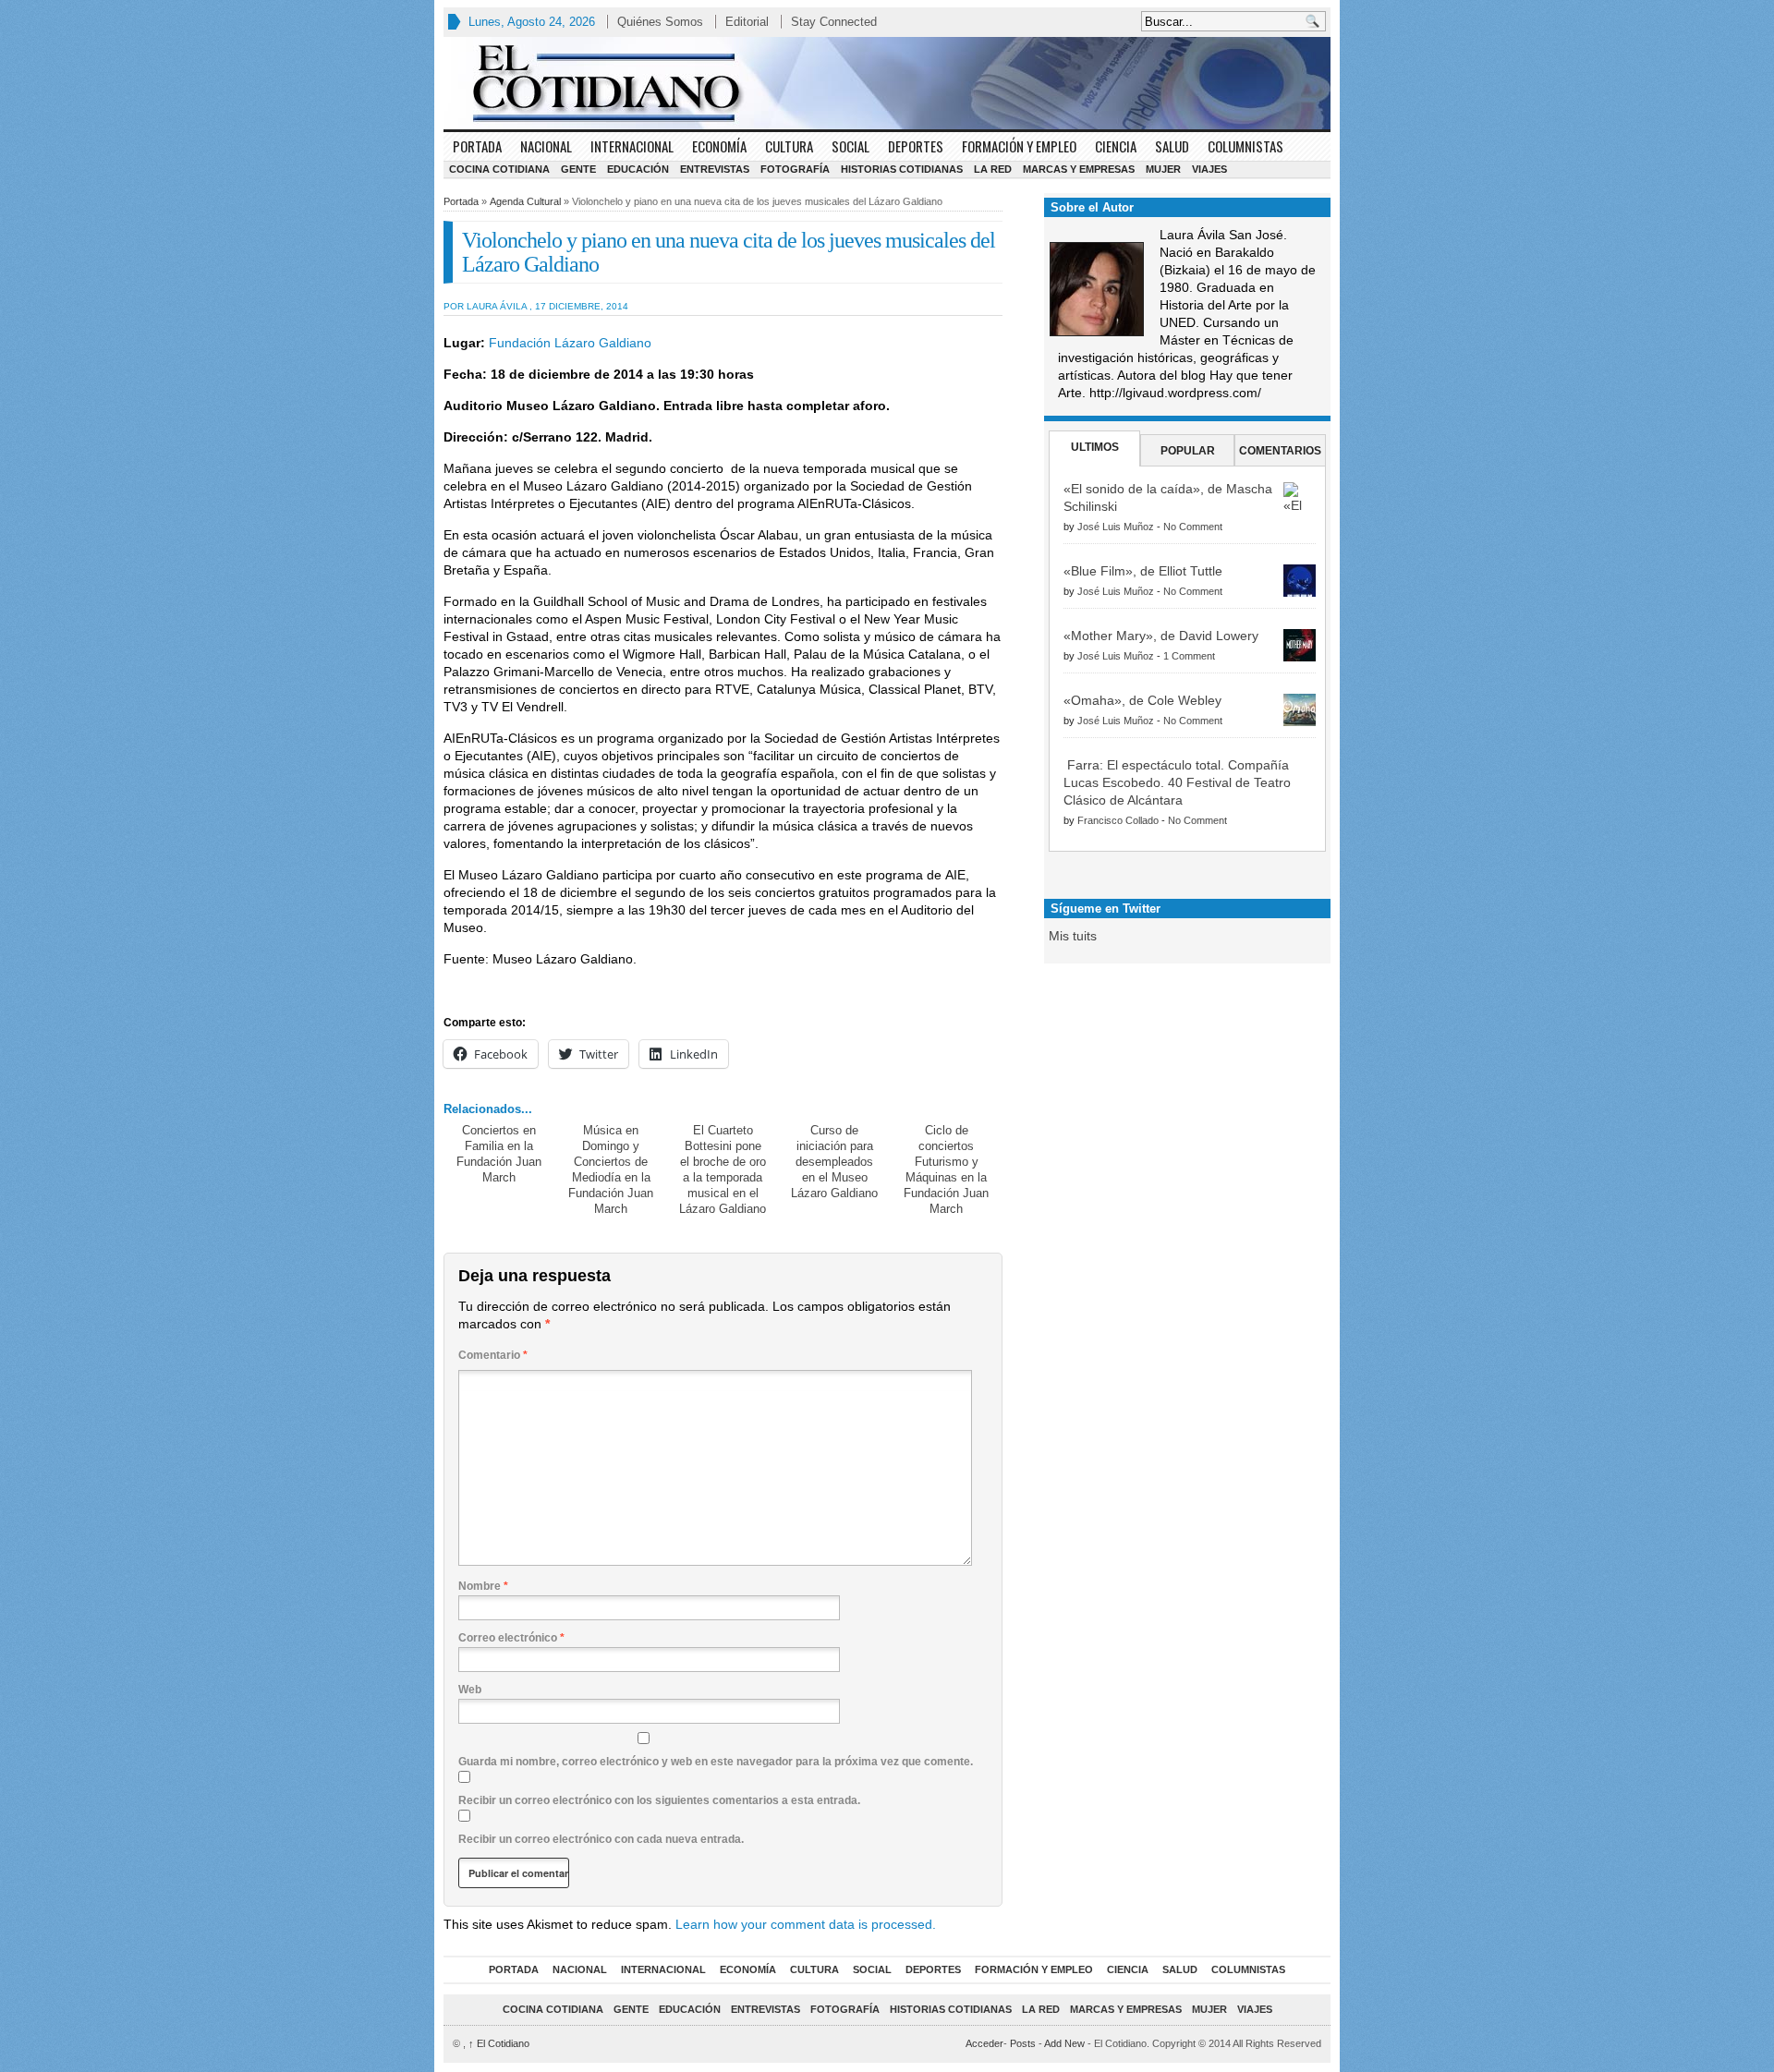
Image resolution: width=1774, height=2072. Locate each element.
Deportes (916, 146)
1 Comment (1189, 656)
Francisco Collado (1118, 820)
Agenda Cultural (525, 201)
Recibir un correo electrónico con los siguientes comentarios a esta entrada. (659, 1800)
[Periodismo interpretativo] (887, 83)
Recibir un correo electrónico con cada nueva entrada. (601, 1839)
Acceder (984, 2043)
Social (851, 146)
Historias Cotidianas (902, 169)
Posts (1023, 2043)
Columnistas (1245, 146)
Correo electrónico (511, 1638)
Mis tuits (1073, 936)
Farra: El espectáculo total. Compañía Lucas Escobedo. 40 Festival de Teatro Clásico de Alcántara (1177, 782)
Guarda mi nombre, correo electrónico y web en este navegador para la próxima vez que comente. (716, 1762)
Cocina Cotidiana (499, 169)
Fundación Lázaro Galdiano (568, 343)
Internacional (632, 146)
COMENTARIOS (1280, 451)
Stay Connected (834, 22)
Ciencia (1116, 146)
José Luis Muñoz (1116, 527)
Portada (477, 146)
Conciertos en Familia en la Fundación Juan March (499, 1154)
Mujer (1163, 169)
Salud (1172, 146)
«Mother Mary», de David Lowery (1161, 636)
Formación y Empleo (1019, 146)
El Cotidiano (499, 2043)
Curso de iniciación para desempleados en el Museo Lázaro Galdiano (834, 1162)
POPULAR (1188, 451)
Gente (578, 169)
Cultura (789, 146)
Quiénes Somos (660, 22)
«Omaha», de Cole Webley (1142, 700)
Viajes (1209, 169)
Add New (1064, 2043)
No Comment (1193, 527)
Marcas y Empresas (1079, 169)
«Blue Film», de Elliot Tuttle (1143, 571)
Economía (719, 146)
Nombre (483, 1586)
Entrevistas (715, 169)
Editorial (747, 22)
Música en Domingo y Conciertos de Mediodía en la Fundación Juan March (611, 1169)
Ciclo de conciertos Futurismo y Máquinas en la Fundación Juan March (946, 1169)
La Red (993, 169)
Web (470, 1690)
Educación (638, 169)
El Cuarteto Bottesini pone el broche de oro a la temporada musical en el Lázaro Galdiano (723, 1169)
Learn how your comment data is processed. (806, 1924)
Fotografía (795, 169)
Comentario (493, 1355)
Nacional (546, 146)
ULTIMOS (1095, 447)
